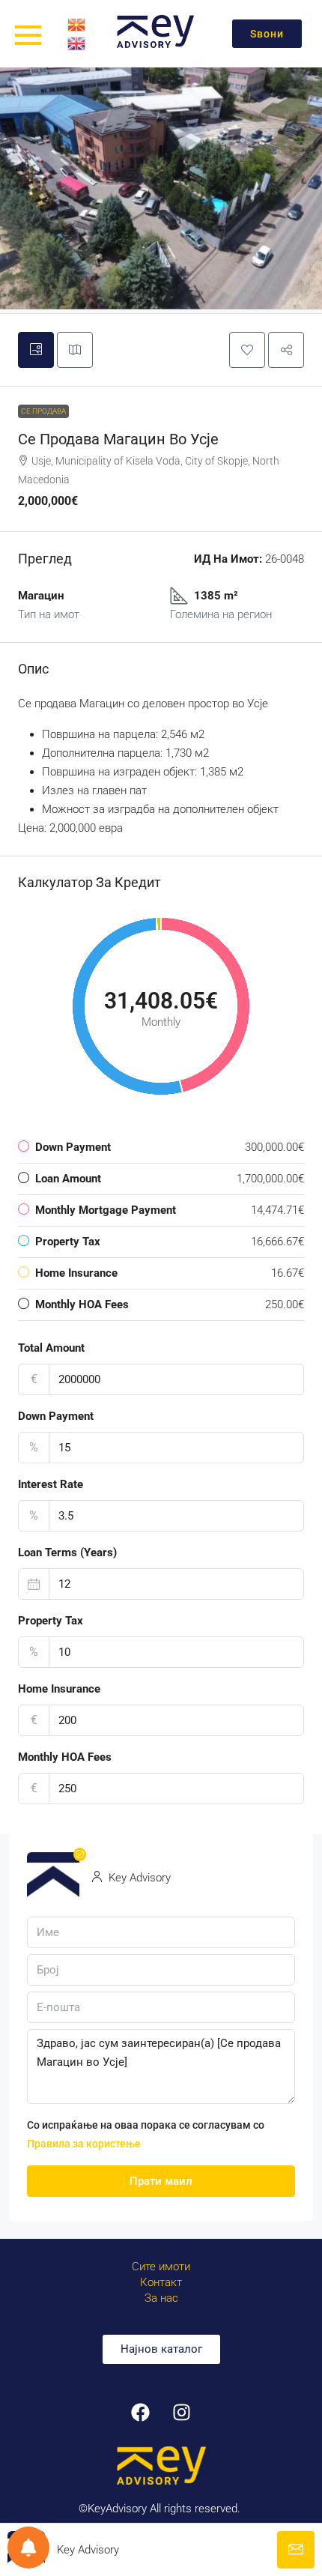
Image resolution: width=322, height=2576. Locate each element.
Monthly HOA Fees (65, 1757)
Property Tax (51, 1621)
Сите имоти (161, 2267)
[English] (77, 43)
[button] (247, 350)
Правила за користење (84, 2144)
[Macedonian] (77, 24)
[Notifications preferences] (28, 2548)
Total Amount (51, 1348)
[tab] (36, 350)
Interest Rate (51, 1484)
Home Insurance (59, 1689)
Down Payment (56, 1416)
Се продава (43, 411)
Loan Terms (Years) (67, 1552)
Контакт (161, 2282)
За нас (161, 2298)
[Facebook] (141, 2413)
